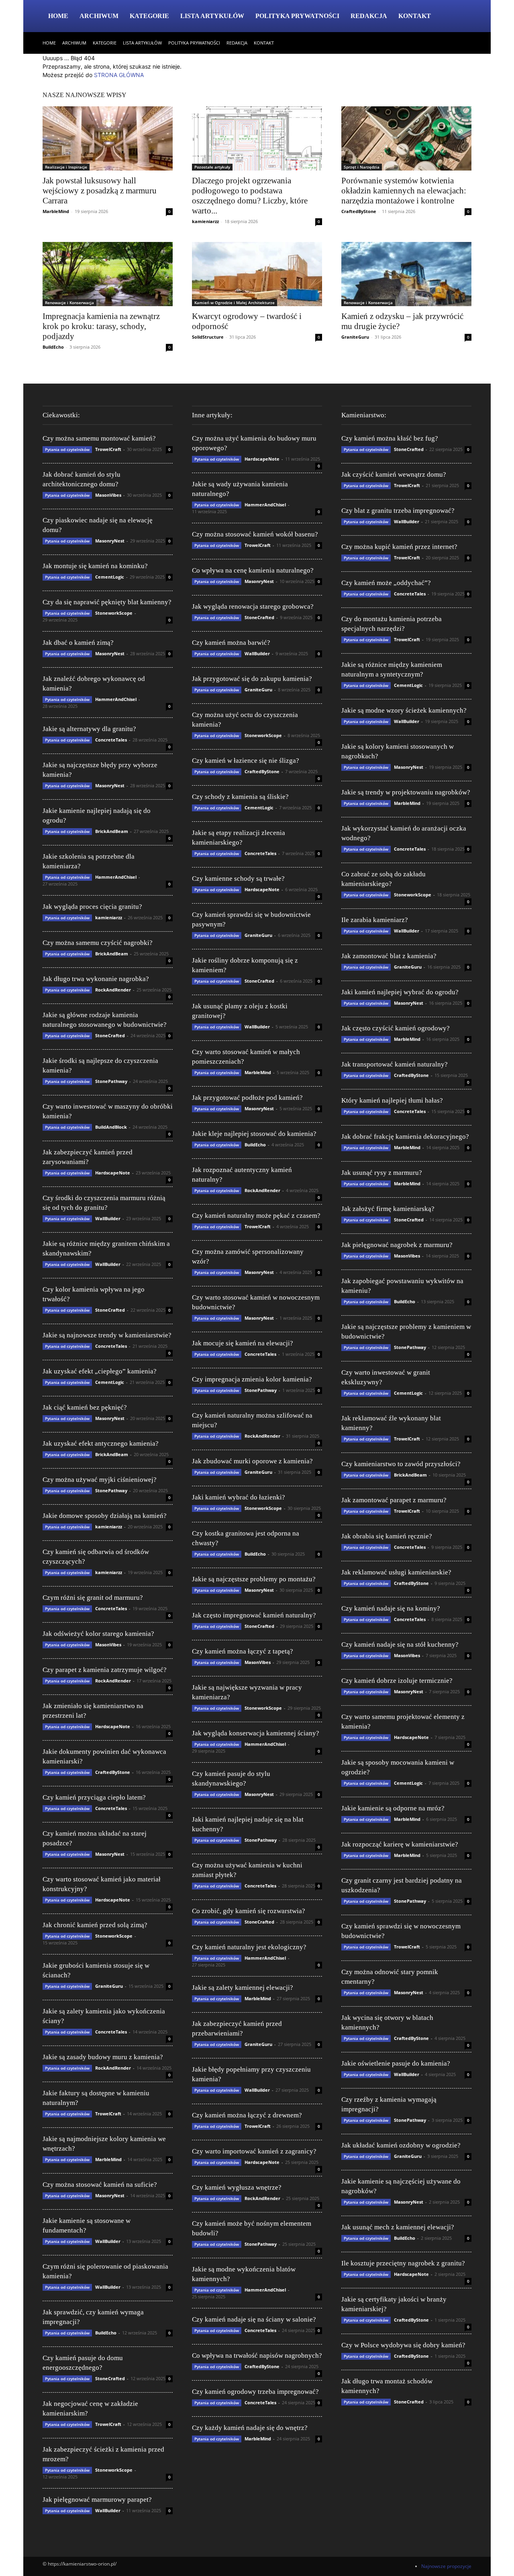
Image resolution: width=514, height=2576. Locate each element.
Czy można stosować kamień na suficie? (100, 2185)
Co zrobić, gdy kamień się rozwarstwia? (249, 1911)
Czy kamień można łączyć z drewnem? (247, 2115)
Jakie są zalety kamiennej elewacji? (243, 1988)
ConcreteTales (111, 740)
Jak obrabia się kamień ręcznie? (387, 1536)
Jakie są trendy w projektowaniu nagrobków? (406, 792)
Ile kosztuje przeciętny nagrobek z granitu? (403, 2263)
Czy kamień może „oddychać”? (386, 583)
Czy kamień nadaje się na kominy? (391, 1608)
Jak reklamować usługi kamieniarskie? (396, 1572)
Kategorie (149, 16)
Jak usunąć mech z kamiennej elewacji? (398, 2227)
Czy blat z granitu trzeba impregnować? (398, 511)
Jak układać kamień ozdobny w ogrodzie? (401, 2145)
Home (58, 16)
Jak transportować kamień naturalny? (395, 1064)
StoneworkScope (114, 613)
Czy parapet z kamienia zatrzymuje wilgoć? (105, 1670)
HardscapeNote (113, 1173)
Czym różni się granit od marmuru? (93, 1598)
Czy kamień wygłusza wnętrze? (237, 2187)
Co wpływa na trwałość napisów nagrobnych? (257, 2356)
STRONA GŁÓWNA (119, 75)
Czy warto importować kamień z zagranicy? (254, 2151)
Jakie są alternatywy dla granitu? (89, 729)
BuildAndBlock (111, 1127)
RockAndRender (113, 990)
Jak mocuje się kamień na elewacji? (243, 1343)
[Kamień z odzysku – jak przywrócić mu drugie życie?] (406, 274)
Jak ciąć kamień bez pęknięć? (85, 1407)
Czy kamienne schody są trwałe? (238, 879)
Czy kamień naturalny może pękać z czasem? (256, 1216)
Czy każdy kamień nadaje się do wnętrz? (250, 2428)
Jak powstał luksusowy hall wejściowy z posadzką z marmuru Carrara (100, 191)
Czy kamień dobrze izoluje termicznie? (397, 1681)
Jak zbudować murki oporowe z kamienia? (252, 1461)
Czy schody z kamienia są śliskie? (240, 797)
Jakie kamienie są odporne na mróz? (393, 1808)
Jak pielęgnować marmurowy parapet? (97, 2500)
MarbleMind (56, 211)
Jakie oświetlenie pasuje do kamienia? (396, 2063)
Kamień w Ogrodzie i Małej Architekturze (235, 303)
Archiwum (99, 16)
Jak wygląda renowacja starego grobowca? (253, 606)
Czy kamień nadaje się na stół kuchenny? (400, 1645)
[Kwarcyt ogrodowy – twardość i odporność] (257, 274)
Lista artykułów (212, 16)
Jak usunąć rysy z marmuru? (382, 1173)
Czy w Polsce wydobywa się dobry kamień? (403, 2345)
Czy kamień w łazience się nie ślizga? (246, 761)
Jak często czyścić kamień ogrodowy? (396, 1028)
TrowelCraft (108, 449)
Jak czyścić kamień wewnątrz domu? (394, 474)
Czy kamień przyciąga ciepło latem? (94, 1797)
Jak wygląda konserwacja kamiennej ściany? (256, 1733)
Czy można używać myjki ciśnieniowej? (100, 1480)
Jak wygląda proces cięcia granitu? (92, 907)
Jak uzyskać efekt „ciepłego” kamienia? (100, 1371)
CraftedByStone (359, 211)
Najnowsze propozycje (446, 2566)
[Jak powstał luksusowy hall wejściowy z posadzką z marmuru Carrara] (108, 138)
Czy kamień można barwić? (231, 643)
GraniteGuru (355, 337)
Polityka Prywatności (297, 16)
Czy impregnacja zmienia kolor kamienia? (252, 1379)
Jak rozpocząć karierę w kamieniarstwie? (400, 1844)
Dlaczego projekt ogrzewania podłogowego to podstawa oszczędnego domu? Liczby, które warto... (250, 196)
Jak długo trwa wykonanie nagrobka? (96, 979)
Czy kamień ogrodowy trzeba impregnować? (255, 2392)
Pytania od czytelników (67, 449)
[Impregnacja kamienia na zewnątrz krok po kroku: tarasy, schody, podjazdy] (108, 274)
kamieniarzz (205, 221)
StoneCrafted (110, 1035)
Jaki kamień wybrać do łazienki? (239, 1497)
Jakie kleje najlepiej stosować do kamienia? (254, 1134)
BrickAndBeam (112, 831)
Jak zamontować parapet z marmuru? (394, 1500)
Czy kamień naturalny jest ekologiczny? (249, 1947)
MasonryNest (110, 541)
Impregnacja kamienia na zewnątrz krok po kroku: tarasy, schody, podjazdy (101, 326)
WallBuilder (108, 1218)
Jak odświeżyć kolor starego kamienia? (98, 1634)
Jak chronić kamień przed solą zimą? (95, 1925)
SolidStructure (208, 337)
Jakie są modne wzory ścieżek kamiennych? (404, 710)
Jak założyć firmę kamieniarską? (388, 1209)
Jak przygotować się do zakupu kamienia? (252, 679)
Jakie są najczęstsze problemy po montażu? (254, 1579)
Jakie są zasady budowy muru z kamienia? (103, 2057)
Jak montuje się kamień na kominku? (95, 566)
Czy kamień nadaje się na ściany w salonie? (254, 2319)
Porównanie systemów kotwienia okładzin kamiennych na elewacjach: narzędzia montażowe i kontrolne (404, 191)
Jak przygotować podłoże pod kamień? (247, 1098)
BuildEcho (53, 347)
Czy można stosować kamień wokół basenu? (255, 534)
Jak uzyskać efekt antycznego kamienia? (101, 1443)
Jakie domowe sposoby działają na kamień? (105, 1516)
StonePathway (111, 1081)
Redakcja (369, 16)
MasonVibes (108, 495)
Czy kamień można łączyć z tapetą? (243, 1651)
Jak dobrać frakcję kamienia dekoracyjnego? (405, 1137)
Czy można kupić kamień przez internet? (399, 547)
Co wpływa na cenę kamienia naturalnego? (253, 570)
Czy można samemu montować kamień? (99, 438)
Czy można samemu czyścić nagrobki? (98, 943)
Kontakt (415, 16)
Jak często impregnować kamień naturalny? (254, 1615)
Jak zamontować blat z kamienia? (389, 956)
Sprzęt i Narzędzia (362, 167)
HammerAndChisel (116, 699)
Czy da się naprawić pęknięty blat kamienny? (107, 602)
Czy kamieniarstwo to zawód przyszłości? (401, 1464)
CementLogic (110, 577)
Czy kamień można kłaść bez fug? (390, 438)
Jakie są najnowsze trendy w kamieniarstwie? (107, 1335)
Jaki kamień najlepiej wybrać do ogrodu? (400, 992)
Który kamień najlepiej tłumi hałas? (392, 1100)
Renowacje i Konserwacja (69, 303)
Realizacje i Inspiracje (66, 167)
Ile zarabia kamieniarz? (375, 920)
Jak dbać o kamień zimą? (78, 643)
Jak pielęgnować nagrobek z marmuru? (397, 1245)
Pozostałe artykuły (212, 167)
